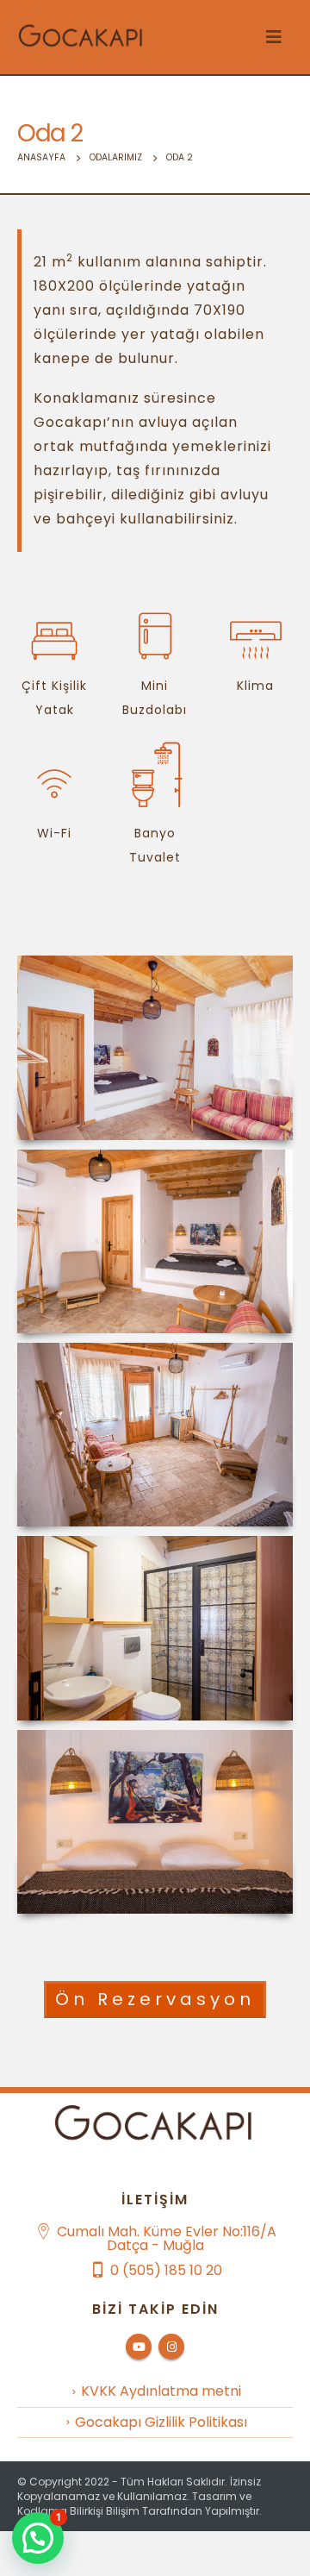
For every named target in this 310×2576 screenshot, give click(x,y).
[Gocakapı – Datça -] (82, 37)
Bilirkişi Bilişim (105, 2511)
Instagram (171, 2347)
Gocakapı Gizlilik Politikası (161, 2422)
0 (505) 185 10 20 (166, 2270)
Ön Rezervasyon (155, 1999)
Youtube (139, 2347)
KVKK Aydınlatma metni (161, 2391)
